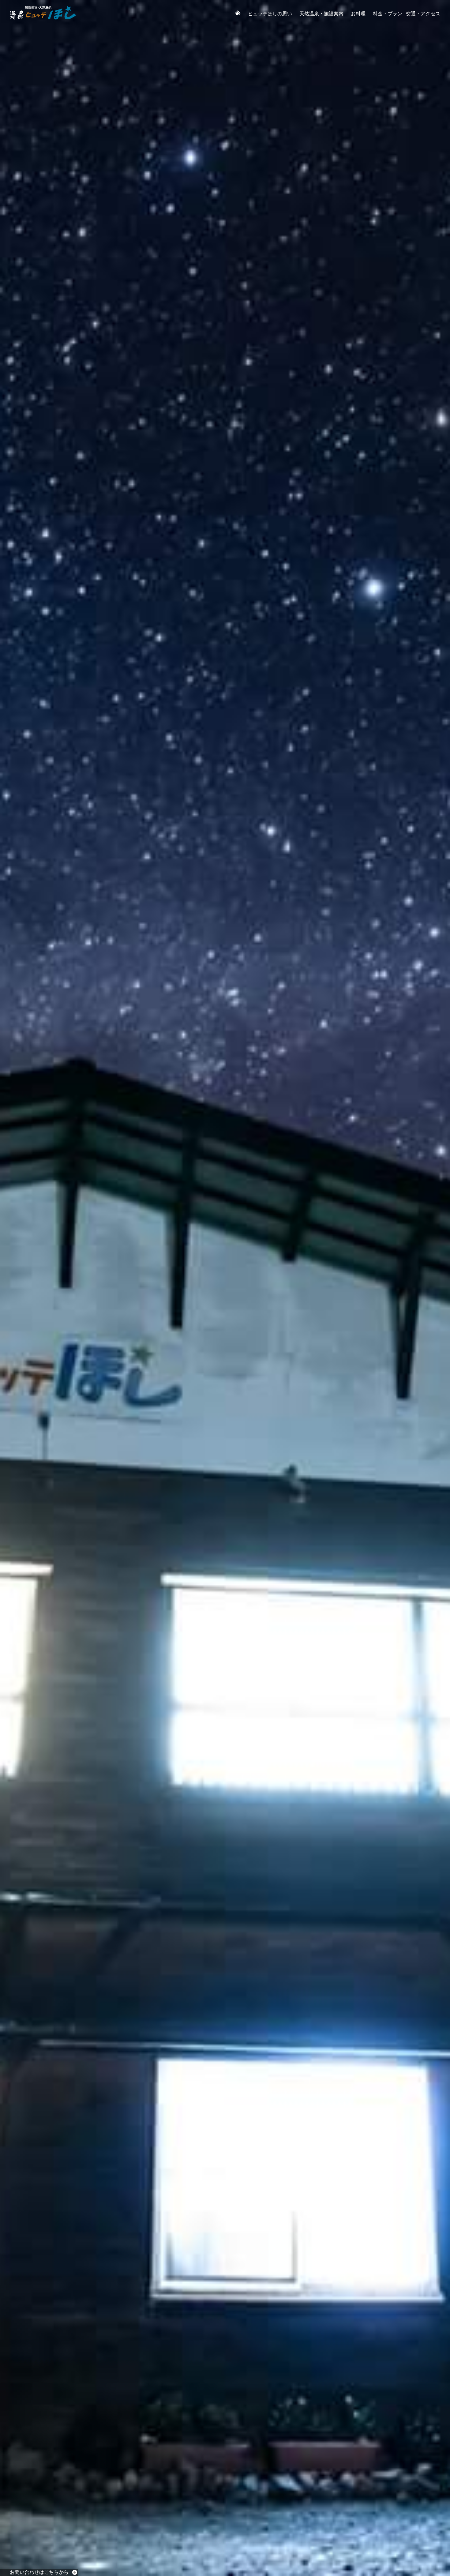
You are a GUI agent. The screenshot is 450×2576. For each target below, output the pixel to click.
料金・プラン (388, 14)
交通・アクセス (423, 14)
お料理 (358, 14)
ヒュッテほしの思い (270, 14)
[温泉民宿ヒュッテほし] (43, 18)
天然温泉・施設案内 (321, 14)
